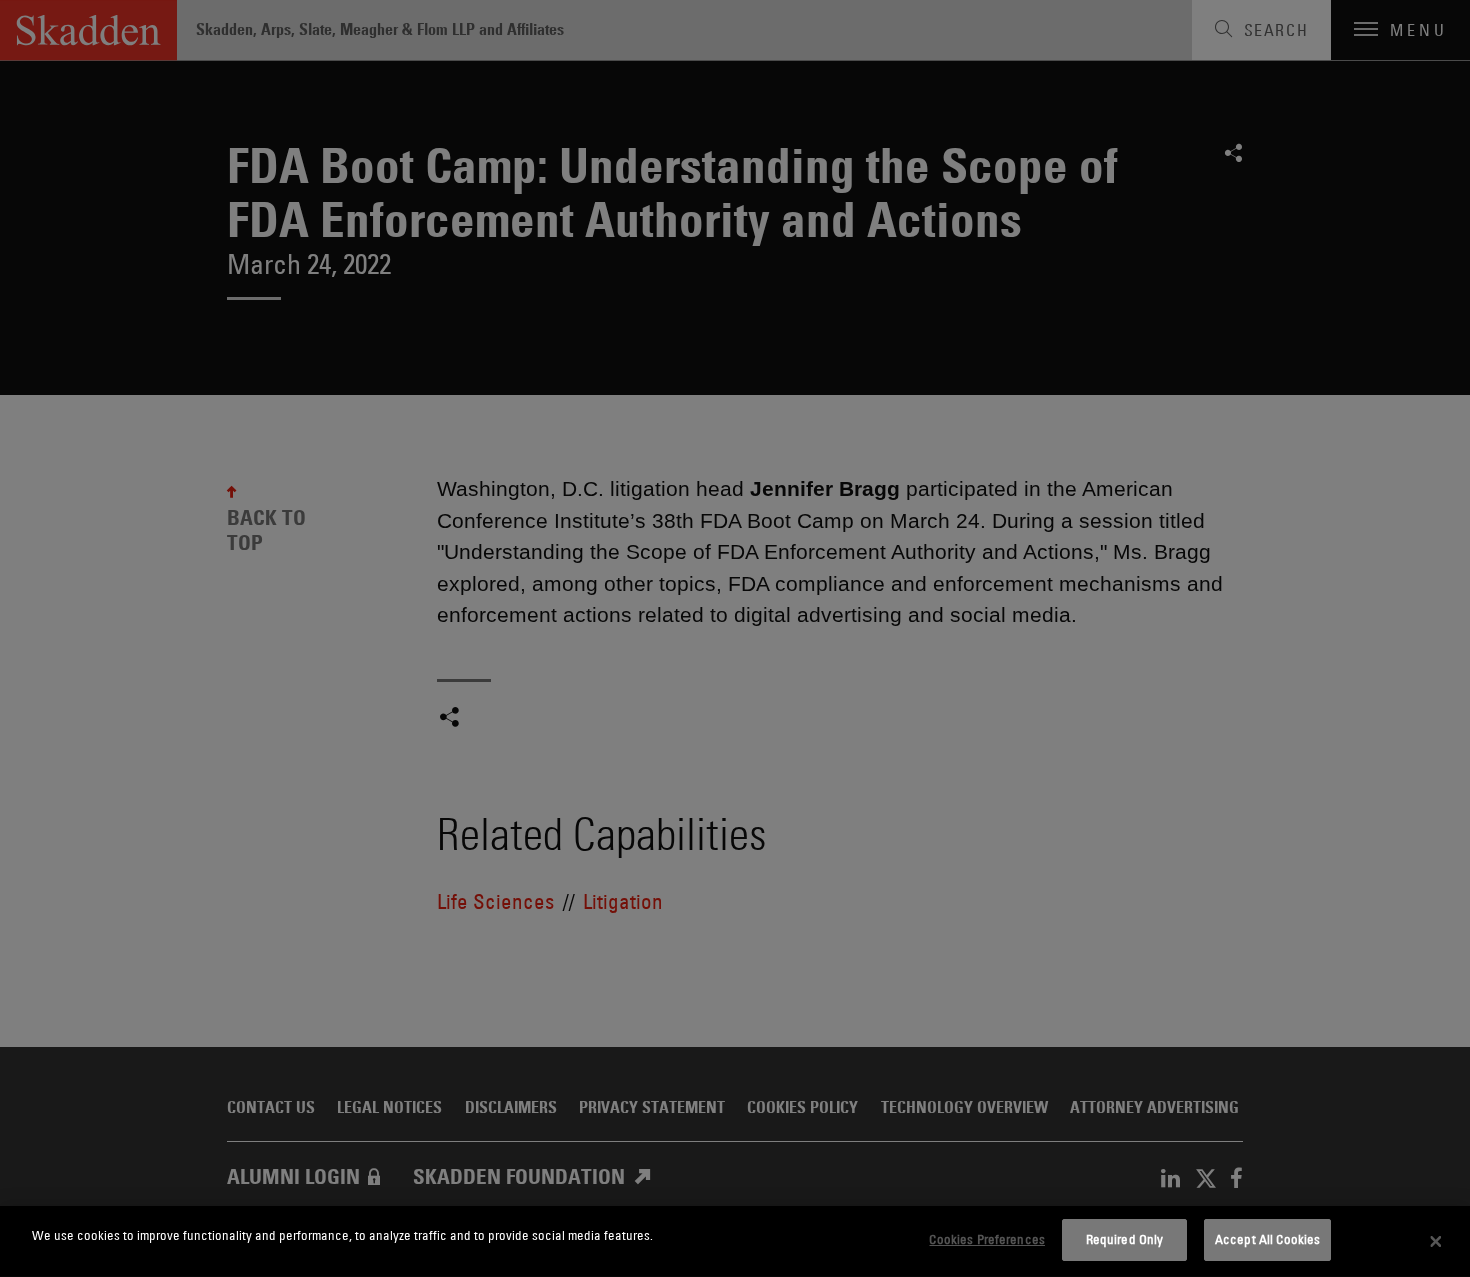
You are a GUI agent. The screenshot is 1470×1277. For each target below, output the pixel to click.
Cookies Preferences (986, 1239)
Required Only (1125, 1239)
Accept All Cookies (1267, 1239)
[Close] (1436, 1242)
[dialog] (735, 1241)
